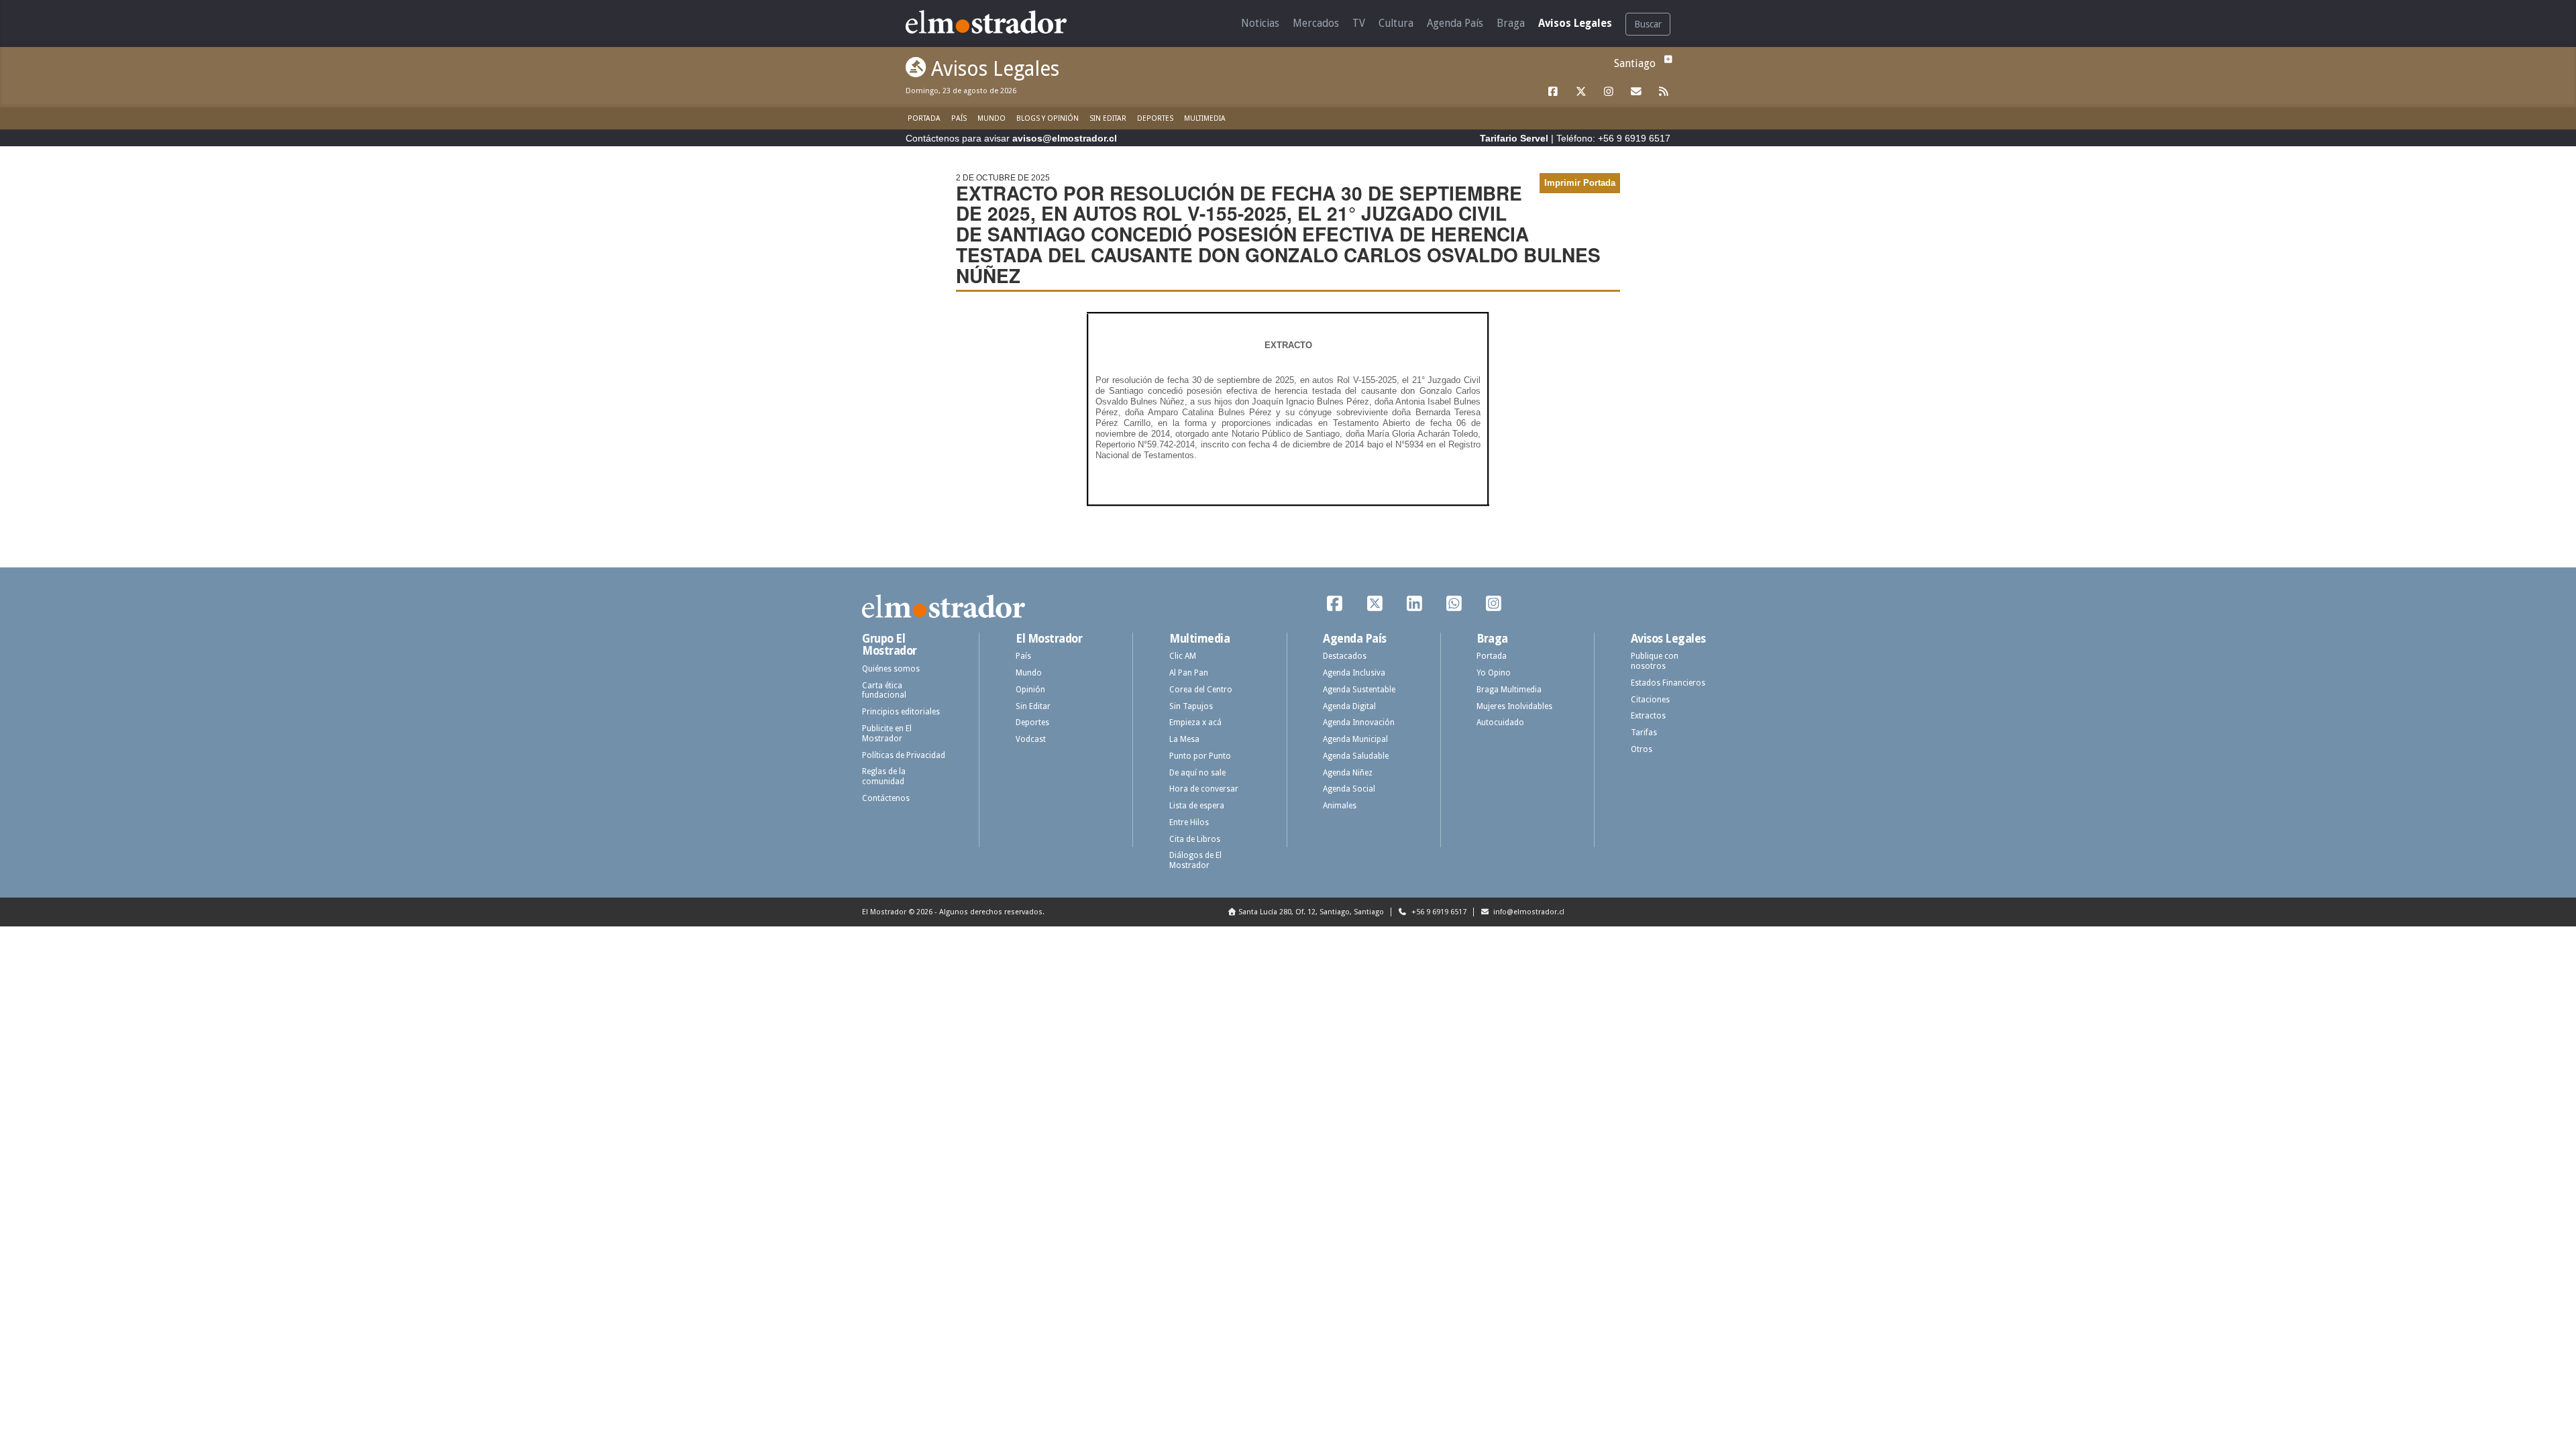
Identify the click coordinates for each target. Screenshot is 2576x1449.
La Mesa (1184, 739)
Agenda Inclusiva (1354, 673)
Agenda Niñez (1348, 773)
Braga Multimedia (1509, 690)
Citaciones (1650, 700)
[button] (1666, 59)
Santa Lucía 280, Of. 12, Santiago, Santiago (1311, 912)
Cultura (1396, 23)
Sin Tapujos (1191, 706)
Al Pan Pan (1189, 673)
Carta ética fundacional (884, 691)
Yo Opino (1494, 673)
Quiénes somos (891, 669)
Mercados (1316, 23)
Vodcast (1031, 739)
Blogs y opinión (1048, 118)
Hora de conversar (1204, 789)
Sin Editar (1108, 118)
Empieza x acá (1195, 722)
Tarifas (1644, 733)
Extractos (1648, 716)
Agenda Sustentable (1359, 690)
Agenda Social (1349, 789)
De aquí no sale (1197, 773)
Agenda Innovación (1359, 722)
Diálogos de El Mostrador (1195, 860)
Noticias (1260, 23)
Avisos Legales (1575, 23)
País (959, 118)
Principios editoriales (901, 712)
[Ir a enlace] (1554, 92)
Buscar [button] (1648, 24)
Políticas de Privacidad (904, 755)
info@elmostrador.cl (1528, 912)
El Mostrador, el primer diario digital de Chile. (996, 22)
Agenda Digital (1349, 706)
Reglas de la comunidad (884, 776)
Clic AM (1183, 656)
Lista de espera (1197, 806)
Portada (924, 118)
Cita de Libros (1195, 839)
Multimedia (1205, 118)
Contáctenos (886, 798)
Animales (1340, 806)
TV (1359, 23)
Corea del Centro (1201, 690)
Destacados (1345, 656)
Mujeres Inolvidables (1514, 706)
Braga (1511, 23)
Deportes (1155, 118)
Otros (1642, 749)
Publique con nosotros (1655, 661)
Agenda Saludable (1356, 756)
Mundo (991, 118)
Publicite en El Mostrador (887, 734)
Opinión (1030, 690)
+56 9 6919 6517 (1438, 912)
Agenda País (1455, 23)
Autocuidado (1500, 722)
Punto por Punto (1200, 756)
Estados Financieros (1668, 683)
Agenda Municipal (1355, 739)
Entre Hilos (1189, 822)
